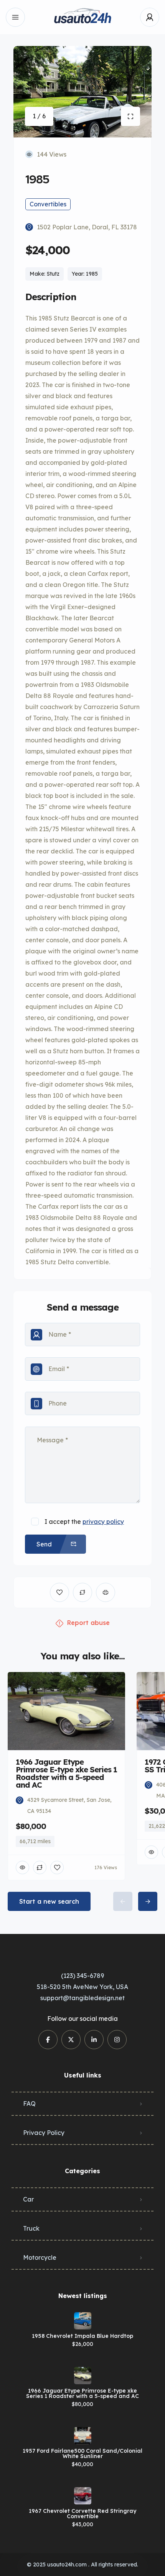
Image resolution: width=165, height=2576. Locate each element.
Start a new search (49, 1901)
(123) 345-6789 (82, 1976)
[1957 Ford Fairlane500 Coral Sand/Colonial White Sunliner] (83, 2436)
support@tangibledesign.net (82, 1998)
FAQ (29, 2104)
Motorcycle (40, 2257)
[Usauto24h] (82, 17)
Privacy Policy (44, 2133)
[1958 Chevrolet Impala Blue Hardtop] (83, 2321)
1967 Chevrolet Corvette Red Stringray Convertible (82, 2514)
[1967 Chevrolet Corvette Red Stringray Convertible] (83, 2496)
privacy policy (103, 1522)
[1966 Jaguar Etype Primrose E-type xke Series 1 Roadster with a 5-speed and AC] (83, 2376)
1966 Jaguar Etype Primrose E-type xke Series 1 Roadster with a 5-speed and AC (82, 2393)
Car (28, 2199)
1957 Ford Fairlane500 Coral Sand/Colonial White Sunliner (82, 2453)
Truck (31, 2228)
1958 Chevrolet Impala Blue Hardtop (82, 2336)
